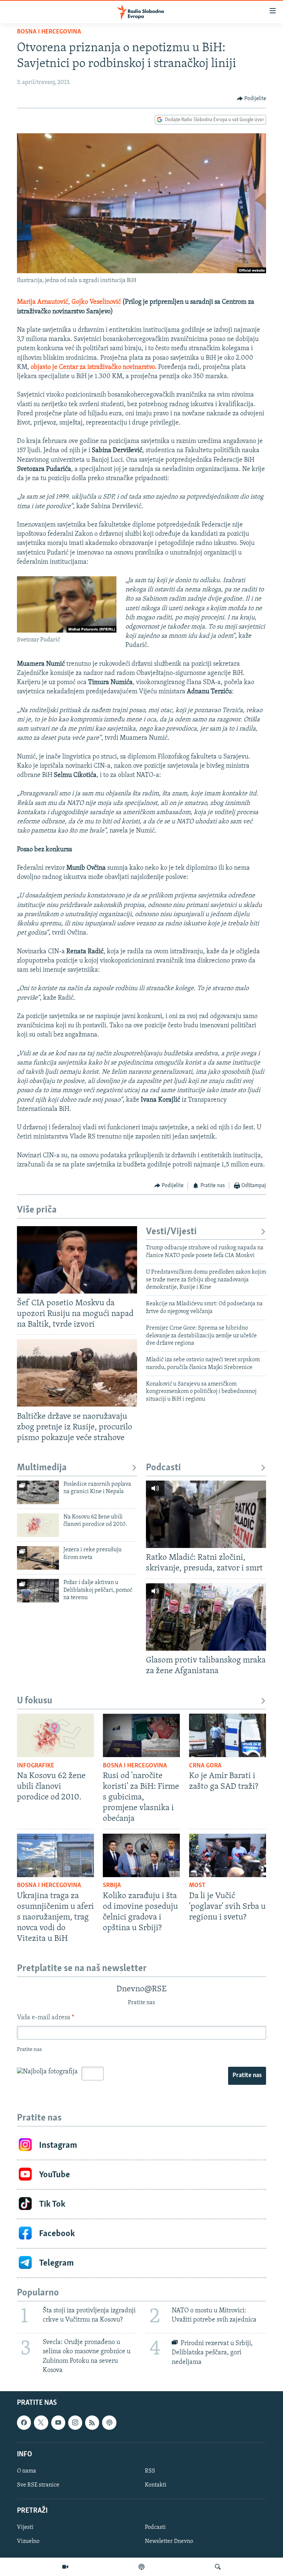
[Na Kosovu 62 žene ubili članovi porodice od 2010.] (38, 1525)
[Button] (252, 99)
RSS (150, 2471)
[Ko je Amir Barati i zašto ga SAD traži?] (228, 1735)
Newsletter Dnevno (169, 2541)
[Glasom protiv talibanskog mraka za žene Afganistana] (206, 1617)
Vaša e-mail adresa (46, 2018)
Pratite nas (247, 2076)
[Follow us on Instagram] (75, 2422)
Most (197, 1886)
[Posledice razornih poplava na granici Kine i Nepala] (38, 1492)
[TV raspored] (109, 2422)
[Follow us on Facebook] (24, 2422)
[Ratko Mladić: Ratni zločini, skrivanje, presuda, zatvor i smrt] (206, 1514)
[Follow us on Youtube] (58, 2422)
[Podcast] (141, 2567)
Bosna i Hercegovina (49, 32)
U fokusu (35, 1701)
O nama (27, 2471)
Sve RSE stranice (38, 2485)
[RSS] (92, 2422)
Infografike (36, 1766)
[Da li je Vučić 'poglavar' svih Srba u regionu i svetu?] (228, 1855)
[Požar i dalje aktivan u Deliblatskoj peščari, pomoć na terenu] (38, 1591)
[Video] (65, 2567)
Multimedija (42, 1468)
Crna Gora (205, 1766)
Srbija (112, 1886)
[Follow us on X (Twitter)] (41, 2422)
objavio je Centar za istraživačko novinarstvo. (94, 367)
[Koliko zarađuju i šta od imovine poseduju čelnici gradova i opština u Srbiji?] (141, 1855)
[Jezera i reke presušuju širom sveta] (38, 1558)
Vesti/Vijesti (171, 1232)
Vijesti (25, 2527)
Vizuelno (28, 2541)
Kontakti (156, 2485)
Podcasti (163, 1468)
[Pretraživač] (218, 2567)
